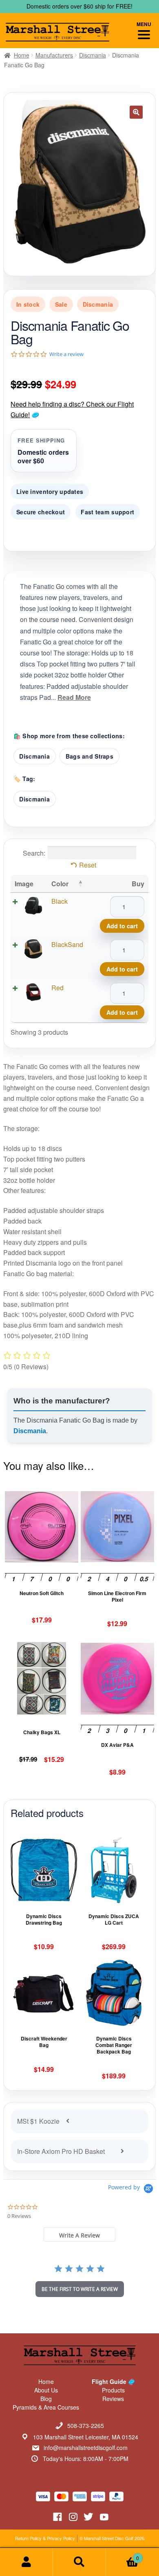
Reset (88, 865)
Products (113, 2390)
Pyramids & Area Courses (46, 2407)
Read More (74, 697)
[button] (136, 112)
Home (22, 55)
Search (79, 2562)
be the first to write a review (80, 2289)
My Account (26, 2562)
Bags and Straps (89, 756)
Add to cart (122, 926)
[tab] (79, 2234)
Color (60, 884)
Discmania (93, 55)
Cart (123, 2555)
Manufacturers (54, 55)
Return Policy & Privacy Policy (45, 2538)
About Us (46, 2390)
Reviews (113, 2399)
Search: (34, 853)
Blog (46, 2399)
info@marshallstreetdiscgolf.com (86, 2448)
